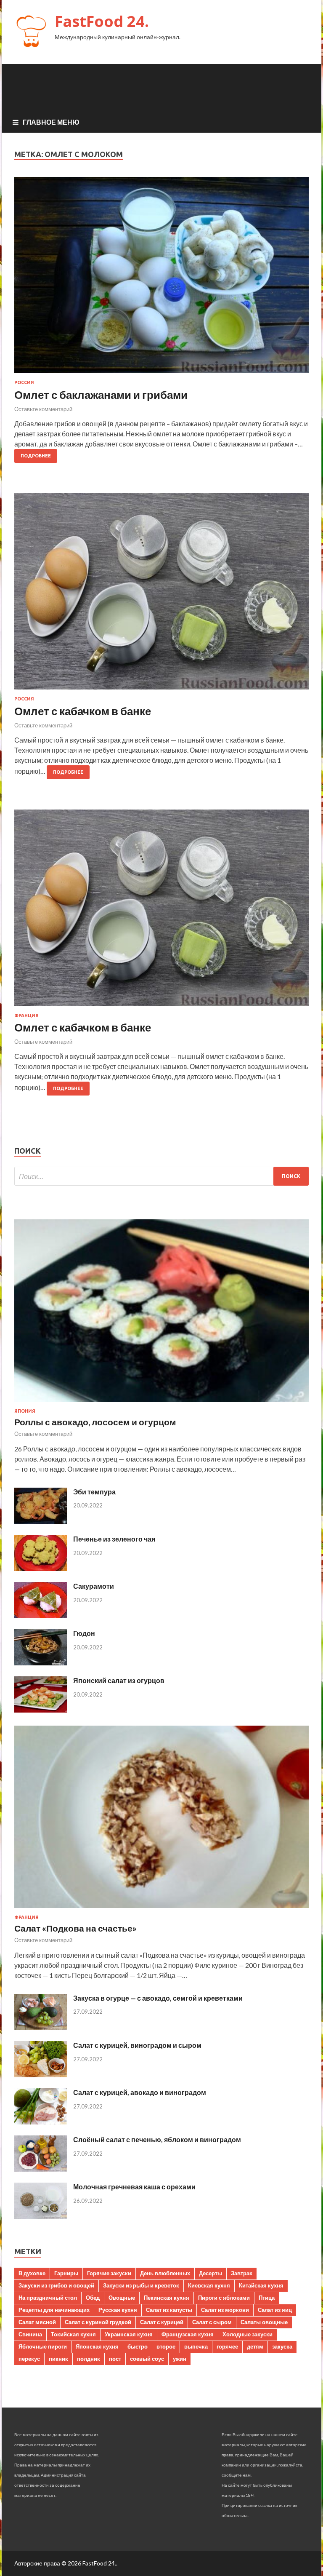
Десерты (210, 2273)
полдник (89, 2359)
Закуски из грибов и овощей (56, 2285)
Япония (25, 1411)
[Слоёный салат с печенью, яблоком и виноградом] (41, 2169)
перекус (29, 2359)
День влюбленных (165, 2273)
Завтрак (242, 2273)
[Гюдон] (41, 1663)
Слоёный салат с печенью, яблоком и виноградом (157, 2139)
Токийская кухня (73, 2334)
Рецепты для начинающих (54, 2310)
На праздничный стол (48, 2298)
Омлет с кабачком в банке (83, 711)
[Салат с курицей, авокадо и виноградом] (41, 2122)
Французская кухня (188, 2334)
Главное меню (51, 122)
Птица (267, 2298)
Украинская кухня (129, 2334)
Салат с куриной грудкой (98, 2322)
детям (255, 2346)
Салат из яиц (275, 2310)
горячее (227, 2346)
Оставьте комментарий (43, 409)
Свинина (30, 2334)
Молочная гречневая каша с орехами (134, 2187)
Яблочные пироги (43, 2346)
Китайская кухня (261, 2285)
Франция (26, 1015)
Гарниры (66, 2273)
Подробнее (36, 456)
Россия (24, 382)
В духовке (32, 2273)
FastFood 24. (102, 21)
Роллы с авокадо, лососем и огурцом (95, 1422)
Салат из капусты (169, 2310)
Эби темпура (94, 1492)
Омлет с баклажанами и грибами (101, 395)
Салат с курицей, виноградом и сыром (137, 2045)
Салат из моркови (225, 2310)
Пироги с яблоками (224, 2298)
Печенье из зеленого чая (114, 1539)
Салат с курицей (162, 2322)
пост (115, 2359)
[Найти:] (161, 1176)
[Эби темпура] (41, 1521)
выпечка (196, 2346)
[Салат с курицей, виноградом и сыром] (41, 2075)
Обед (93, 2298)
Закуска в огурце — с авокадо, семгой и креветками (158, 1998)
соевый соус (147, 2359)
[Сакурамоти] (41, 1615)
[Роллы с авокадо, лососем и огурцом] (161, 1403)
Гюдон (84, 1633)
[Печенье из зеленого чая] (41, 1568)
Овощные (122, 2298)
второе (166, 2346)
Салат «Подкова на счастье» (75, 1928)
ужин (180, 2359)
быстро (138, 2346)
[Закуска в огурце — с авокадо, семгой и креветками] (41, 2027)
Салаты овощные (264, 2322)
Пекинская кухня (167, 2298)
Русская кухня (118, 2310)
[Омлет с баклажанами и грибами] (161, 279)
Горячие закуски (109, 2273)
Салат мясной (37, 2322)
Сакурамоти (94, 1586)
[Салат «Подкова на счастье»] (161, 1909)
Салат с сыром (212, 2322)
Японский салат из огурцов (119, 1680)
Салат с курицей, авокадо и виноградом (140, 2092)
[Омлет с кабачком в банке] (161, 595)
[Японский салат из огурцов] (41, 1710)
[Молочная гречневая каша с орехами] (41, 2216)
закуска (282, 2346)
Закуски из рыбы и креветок (141, 2285)
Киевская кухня (209, 2285)
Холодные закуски (248, 2334)
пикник (58, 2359)
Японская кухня (97, 2346)
